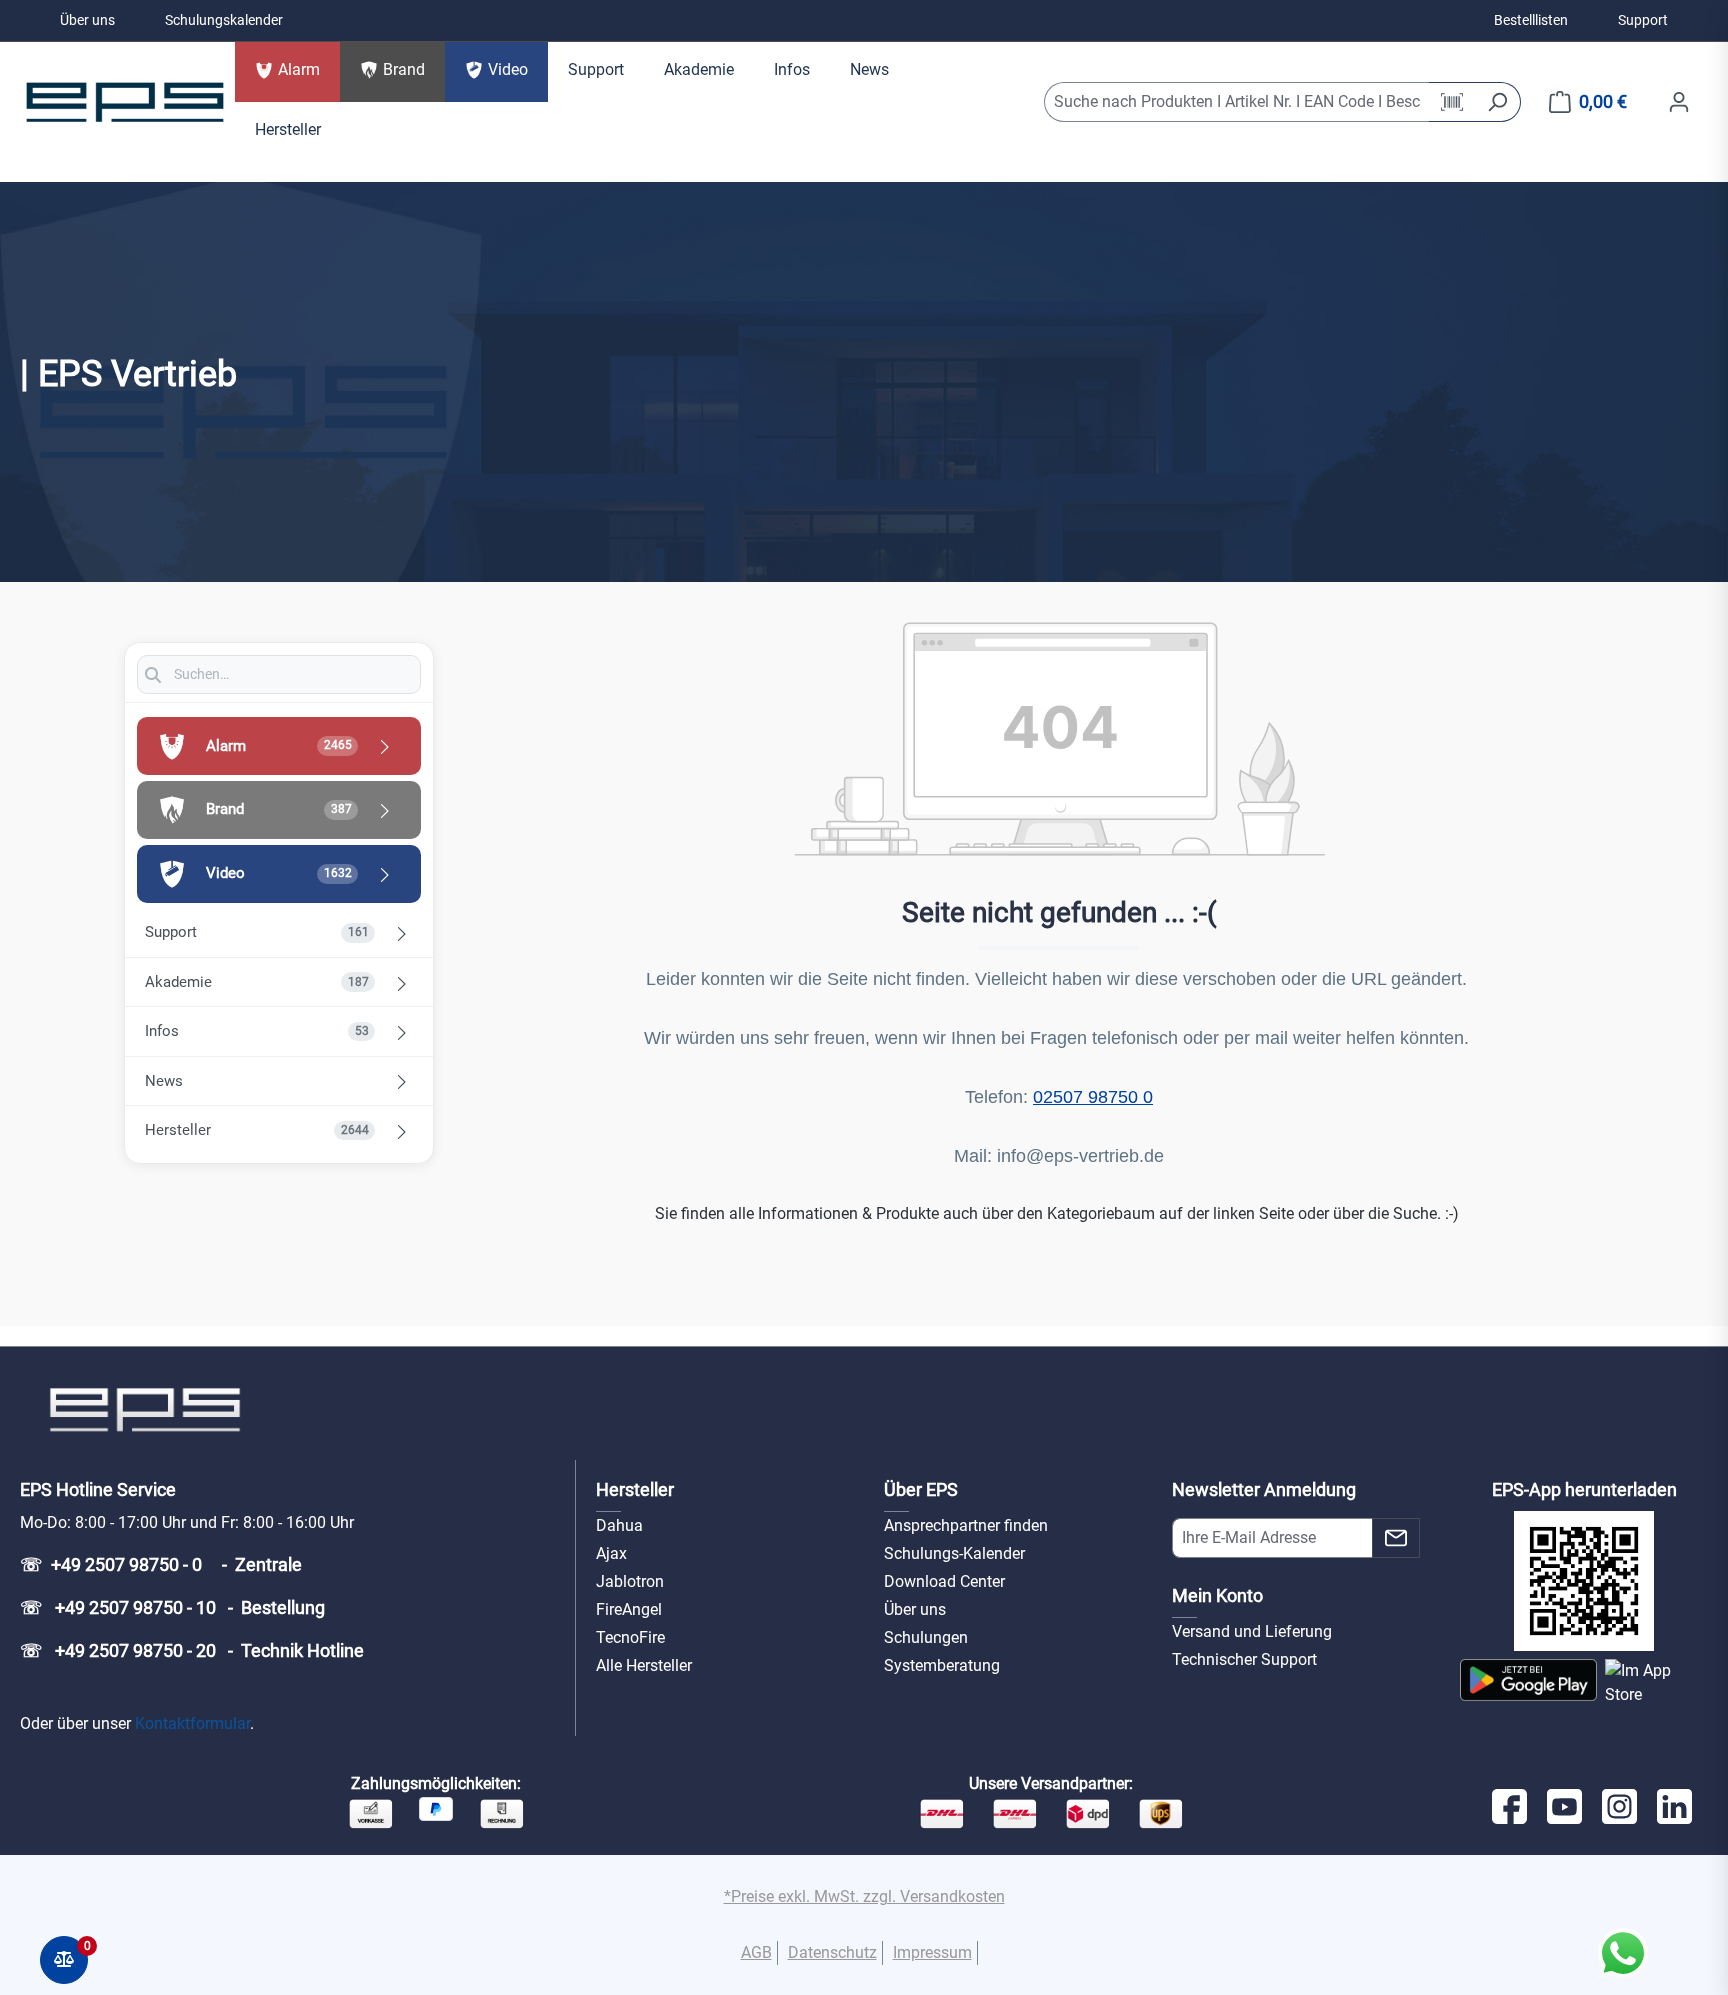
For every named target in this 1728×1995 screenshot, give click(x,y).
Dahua (619, 1525)
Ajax (611, 1553)
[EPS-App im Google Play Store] (1528, 1683)
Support (1643, 20)
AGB (756, 1952)
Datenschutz (832, 1952)
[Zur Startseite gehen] (125, 102)
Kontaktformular (192, 1723)
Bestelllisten (1531, 20)
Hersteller (635, 1489)
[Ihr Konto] (1679, 102)
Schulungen (926, 1637)
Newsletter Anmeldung (1264, 1489)
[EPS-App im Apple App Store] (1656, 1683)
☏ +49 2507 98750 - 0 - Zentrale (161, 1564)
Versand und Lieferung (1252, 1631)
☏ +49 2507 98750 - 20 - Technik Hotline (192, 1650)
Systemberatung (942, 1665)
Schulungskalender (224, 20)
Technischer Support (1244, 1659)
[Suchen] (1497, 102)
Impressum (932, 1952)
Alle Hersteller (644, 1665)
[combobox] (1237, 102)
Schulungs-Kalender (954, 1553)
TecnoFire (630, 1637)
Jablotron (630, 1581)
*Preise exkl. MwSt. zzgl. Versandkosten (864, 1896)
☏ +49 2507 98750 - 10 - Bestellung (172, 1607)
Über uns (87, 20)
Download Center (944, 1581)
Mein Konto (1217, 1595)
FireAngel (629, 1609)
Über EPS (921, 1489)
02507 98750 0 (1093, 1097)
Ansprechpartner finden (966, 1525)
